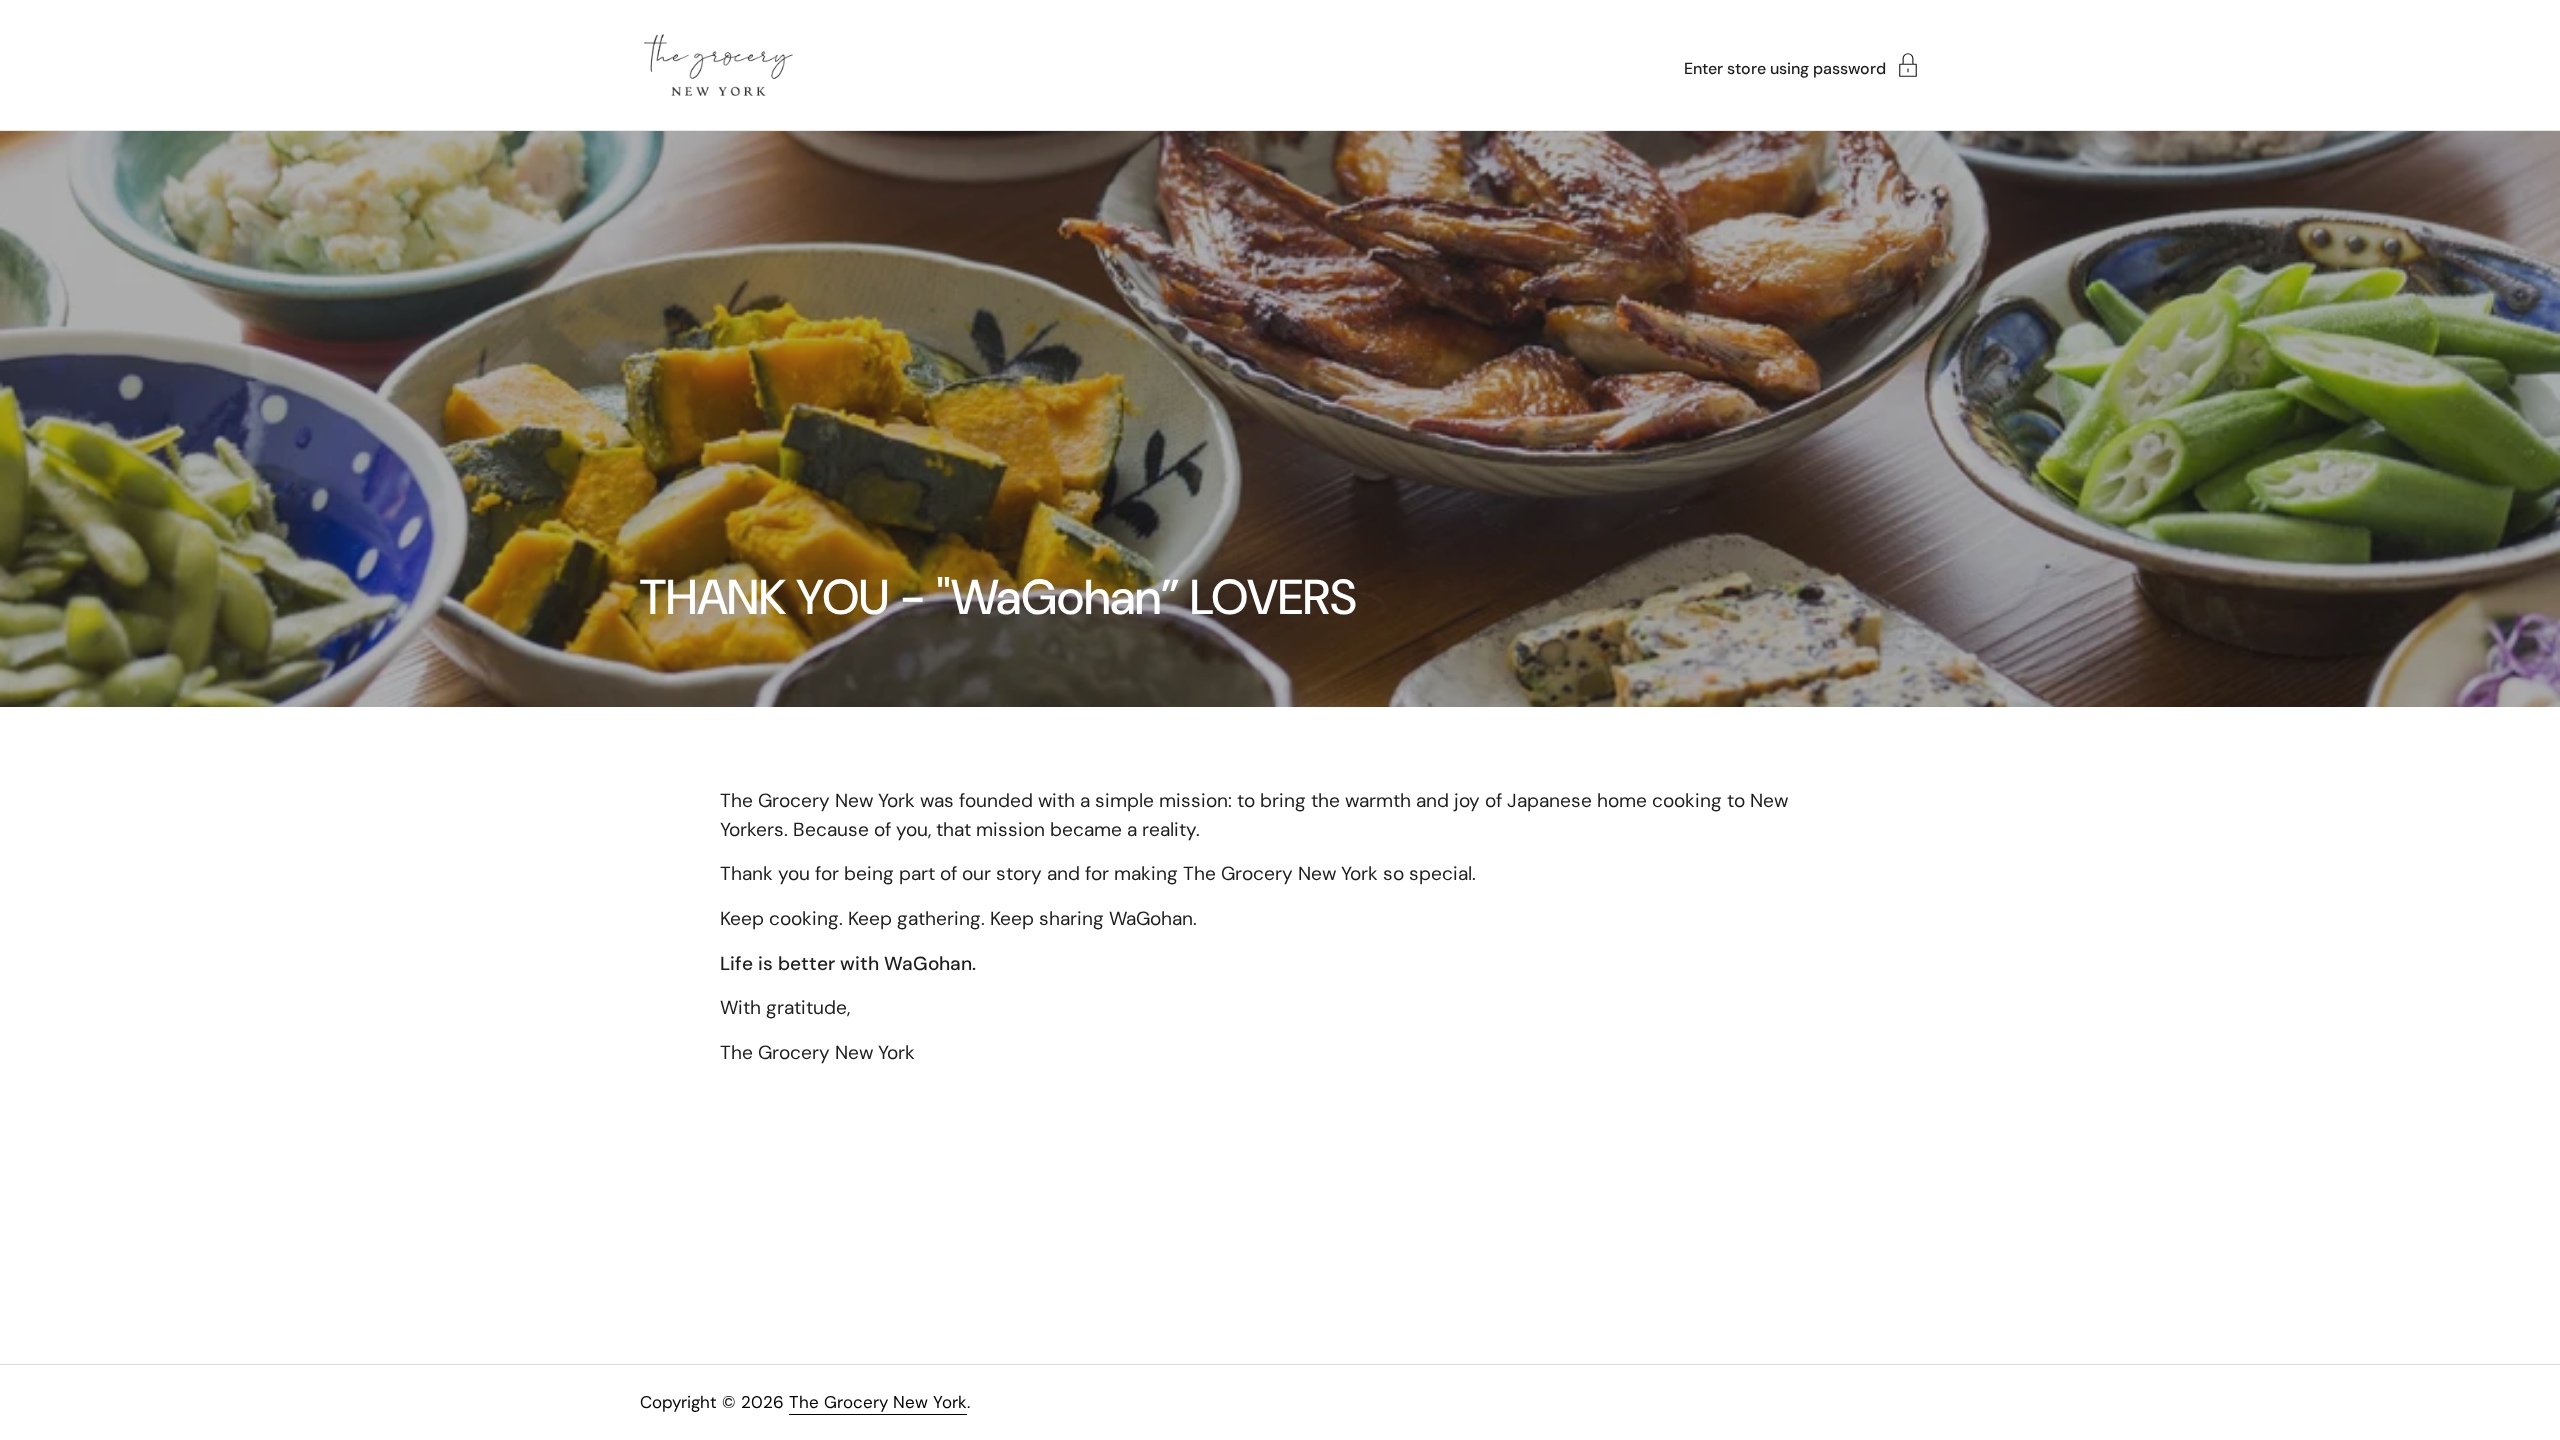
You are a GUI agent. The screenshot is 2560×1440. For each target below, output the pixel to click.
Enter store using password (1785, 67)
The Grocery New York (878, 1402)
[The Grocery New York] (718, 65)
